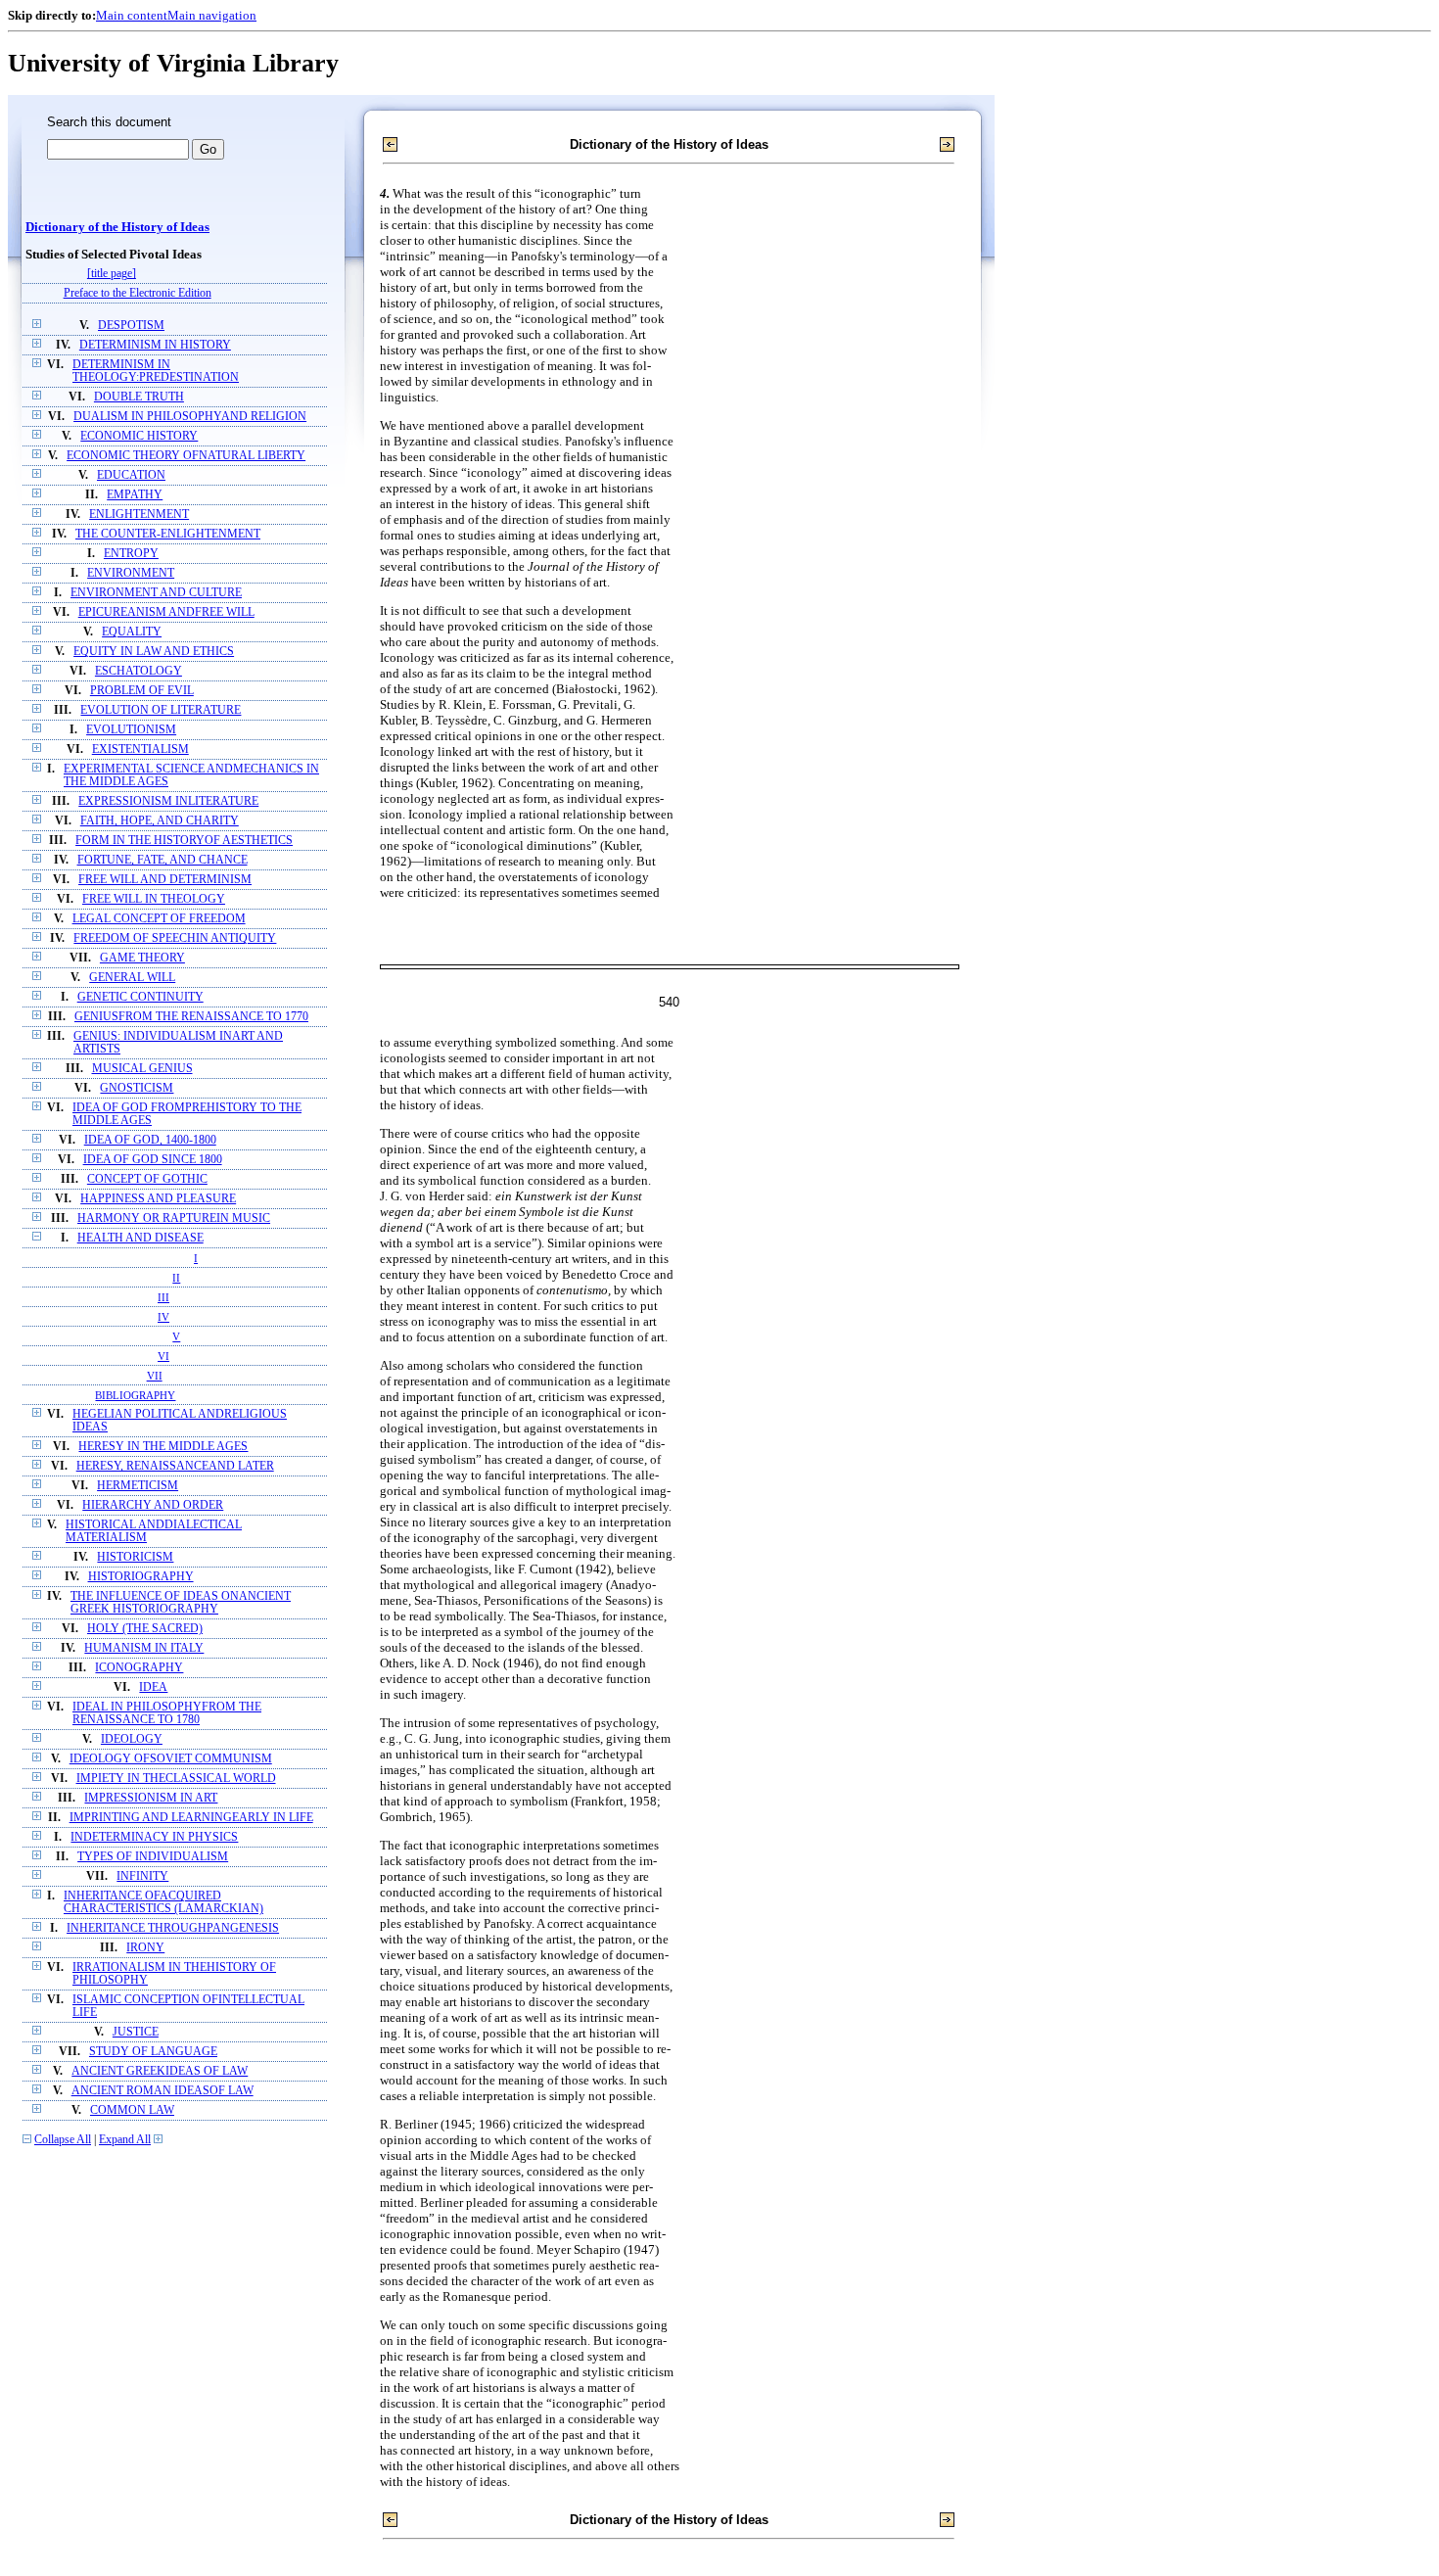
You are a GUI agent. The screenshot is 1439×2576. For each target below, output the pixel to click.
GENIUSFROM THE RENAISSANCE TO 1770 (191, 1017)
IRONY (145, 1948)
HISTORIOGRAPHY (141, 1577)
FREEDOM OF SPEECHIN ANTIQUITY (175, 938)
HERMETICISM (138, 1486)
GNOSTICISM (137, 1088)
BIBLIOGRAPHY (135, 1395)
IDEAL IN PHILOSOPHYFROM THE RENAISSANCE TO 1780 (167, 1713)
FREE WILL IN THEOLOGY (154, 899)
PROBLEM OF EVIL (142, 691)
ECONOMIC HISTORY (139, 436)
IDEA (153, 1687)
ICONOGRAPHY (139, 1668)
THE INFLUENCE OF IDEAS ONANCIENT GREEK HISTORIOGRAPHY (181, 1603)
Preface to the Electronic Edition (138, 293)
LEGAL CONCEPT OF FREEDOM (159, 919)
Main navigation (212, 15)
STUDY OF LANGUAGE (153, 2052)
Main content (132, 15)
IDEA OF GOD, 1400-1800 (150, 1140)
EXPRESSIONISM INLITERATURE (168, 801)
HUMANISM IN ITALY (144, 1648)
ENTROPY (131, 554)
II (176, 1278)
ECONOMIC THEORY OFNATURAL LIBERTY (186, 456)
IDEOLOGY (132, 1739)
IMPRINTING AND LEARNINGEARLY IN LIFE (191, 1818)
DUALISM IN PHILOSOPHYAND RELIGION (190, 417)
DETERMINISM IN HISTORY (155, 345)
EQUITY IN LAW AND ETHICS (154, 652)
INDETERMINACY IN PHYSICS (154, 1837)
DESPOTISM (131, 326)
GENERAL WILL (132, 978)
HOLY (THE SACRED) (145, 1629)
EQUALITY (132, 632)
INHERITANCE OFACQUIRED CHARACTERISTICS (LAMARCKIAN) (163, 1902)
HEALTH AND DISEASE (140, 1238)
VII (155, 1376)
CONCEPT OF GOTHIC (147, 1179)
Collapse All (63, 2140)
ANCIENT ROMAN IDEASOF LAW (162, 2091)
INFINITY (142, 1876)
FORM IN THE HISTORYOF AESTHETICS (184, 841)
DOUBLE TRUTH (139, 397)
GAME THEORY (142, 958)
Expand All (125, 2140)
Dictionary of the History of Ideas (117, 227)
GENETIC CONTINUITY (140, 997)
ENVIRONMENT (131, 573)
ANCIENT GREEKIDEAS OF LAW (160, 2071)
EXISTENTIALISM (140, 749)
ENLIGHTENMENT (139, 515)
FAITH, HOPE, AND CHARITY (160, 821)
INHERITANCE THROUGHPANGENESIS (173, 1928)
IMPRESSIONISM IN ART (151, 1798)
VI (163, 1356)
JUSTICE (136, 2032)
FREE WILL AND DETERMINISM (165, 880)
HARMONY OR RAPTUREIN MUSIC (174, 1218)
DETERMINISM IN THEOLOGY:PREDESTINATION (156, 371)
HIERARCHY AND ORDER (153, 1505)
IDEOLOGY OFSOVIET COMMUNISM (171, 1759)
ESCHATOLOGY (139, 671)
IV (163, 1317)
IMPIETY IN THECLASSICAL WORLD (176, 1779)
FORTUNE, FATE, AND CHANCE (162, 860)
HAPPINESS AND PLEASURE (158, 1199)
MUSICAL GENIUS (142, 1069)
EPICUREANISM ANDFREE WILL (166, 612)
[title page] (112, 274)
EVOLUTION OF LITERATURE (161, 710)
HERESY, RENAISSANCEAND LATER (175, 1466)
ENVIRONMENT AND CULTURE (156, 593)
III (163, 1297)
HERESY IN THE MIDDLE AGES (163, 1447)
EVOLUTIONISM (131, 730)
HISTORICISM (135, 1557)
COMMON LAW (132, 2110)
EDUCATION (131, 475)
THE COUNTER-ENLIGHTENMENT (168, 534)
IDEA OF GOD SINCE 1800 (153, 1160)
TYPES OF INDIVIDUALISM (153, 1857)
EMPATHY (135, 495)
